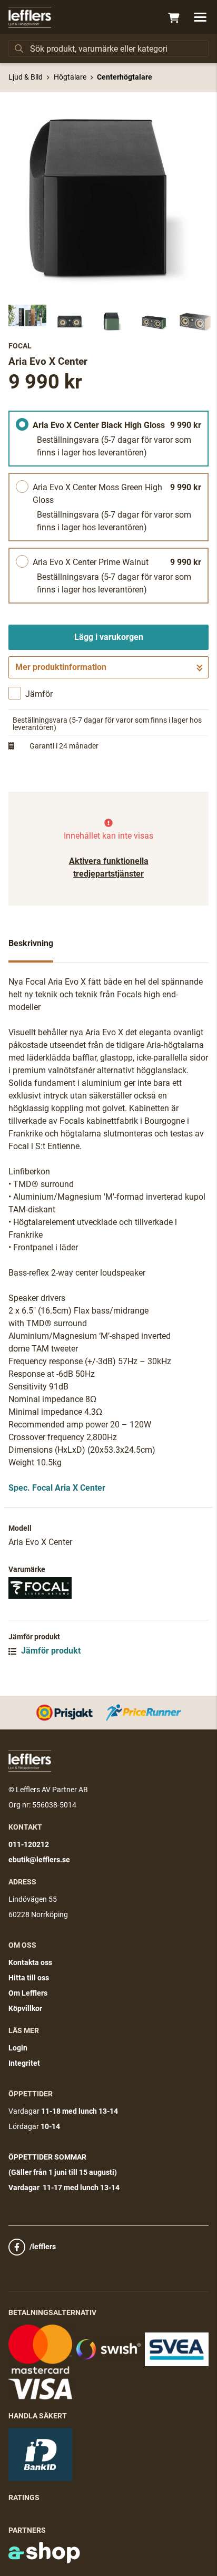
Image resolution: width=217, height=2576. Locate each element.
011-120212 (29, 1844)
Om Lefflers (28, 1993)
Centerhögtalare (125, 77)
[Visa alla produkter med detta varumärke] (108, 1588)
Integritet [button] (24, 2063)
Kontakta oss (30, 1962)
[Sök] (19, 48)
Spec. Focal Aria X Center (57, 1488)
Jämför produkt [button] (50, 1651)
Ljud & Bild (26, 77)
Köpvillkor (25, 2008)
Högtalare (70, 77)
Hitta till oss (29, 1978)
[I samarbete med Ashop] (44, 2553)
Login (18, 2048)
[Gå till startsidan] (30, 17)
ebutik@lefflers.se (39, 1860)
